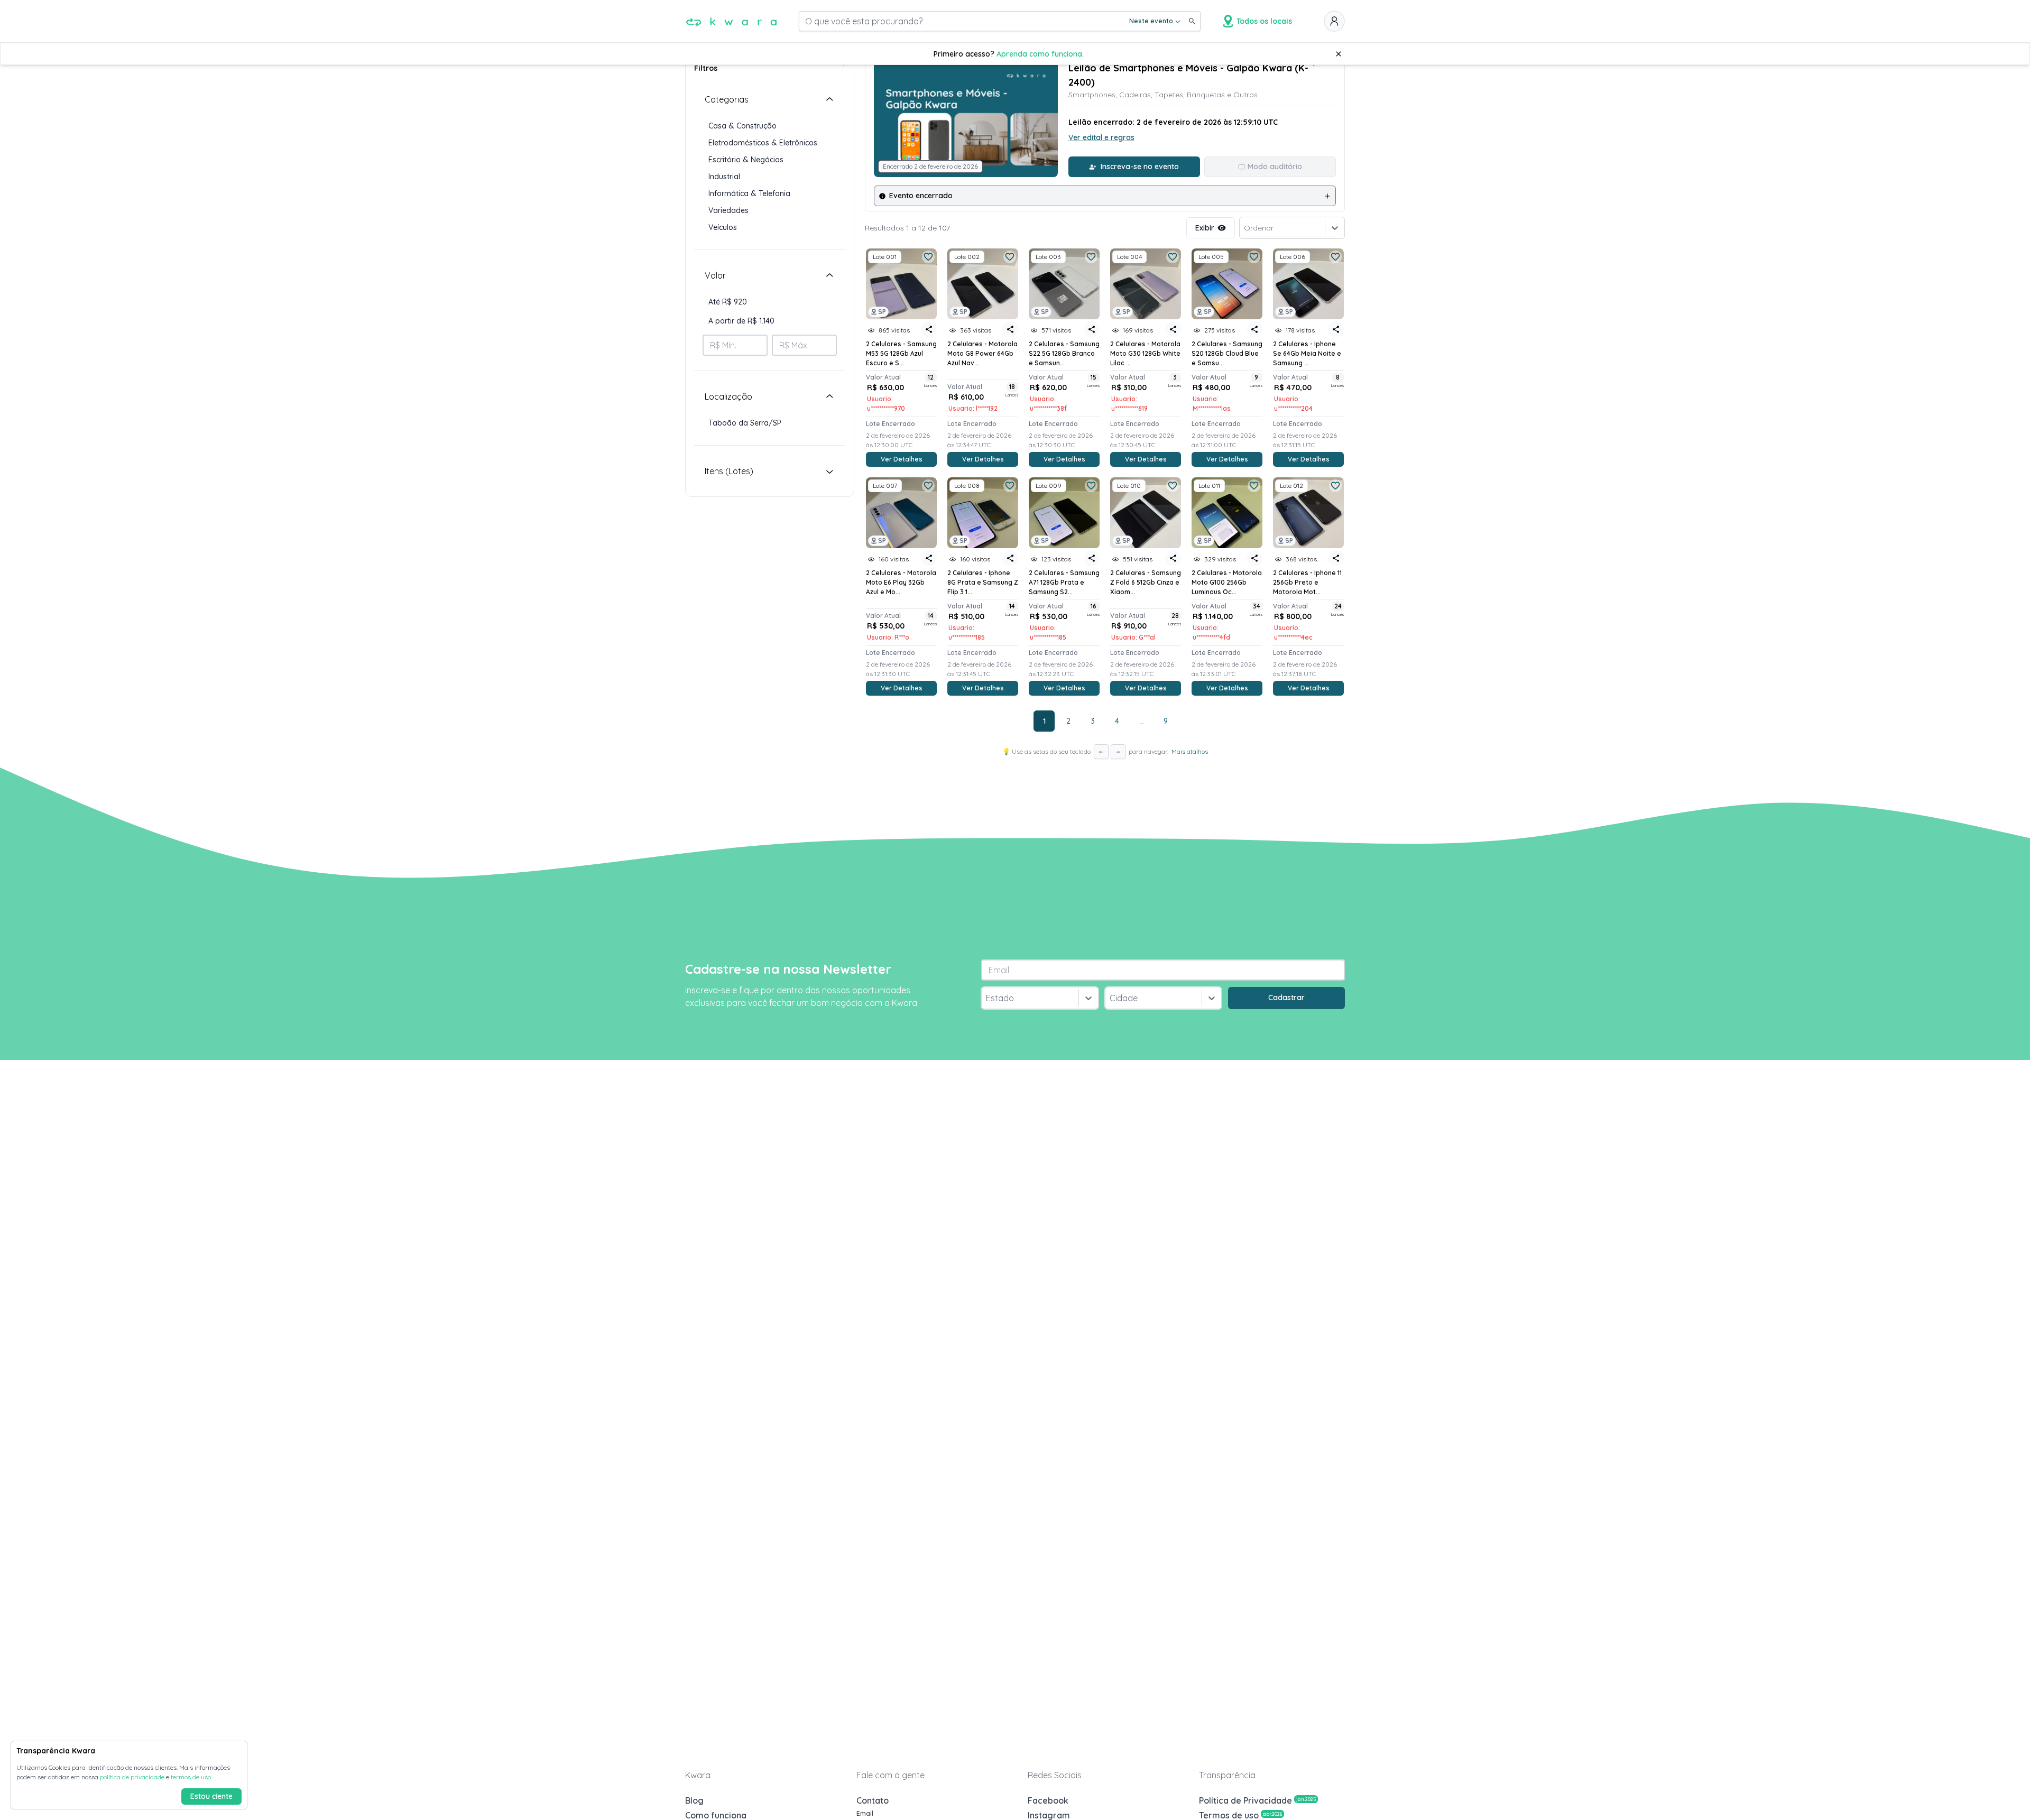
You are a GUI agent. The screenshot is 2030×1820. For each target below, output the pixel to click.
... (1142, 721)
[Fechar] (1339, 54)
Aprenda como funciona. (1040, 54)
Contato (873, 1800)
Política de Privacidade (1257, 1800)
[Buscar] (1192, 21)
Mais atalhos (1190, 751)
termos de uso (191, 1777)
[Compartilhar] (929, 329)
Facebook (1048, 1800)
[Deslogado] (1334, 21)
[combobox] (987, 998)
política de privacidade (132, 1777)
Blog (694, 1800)
